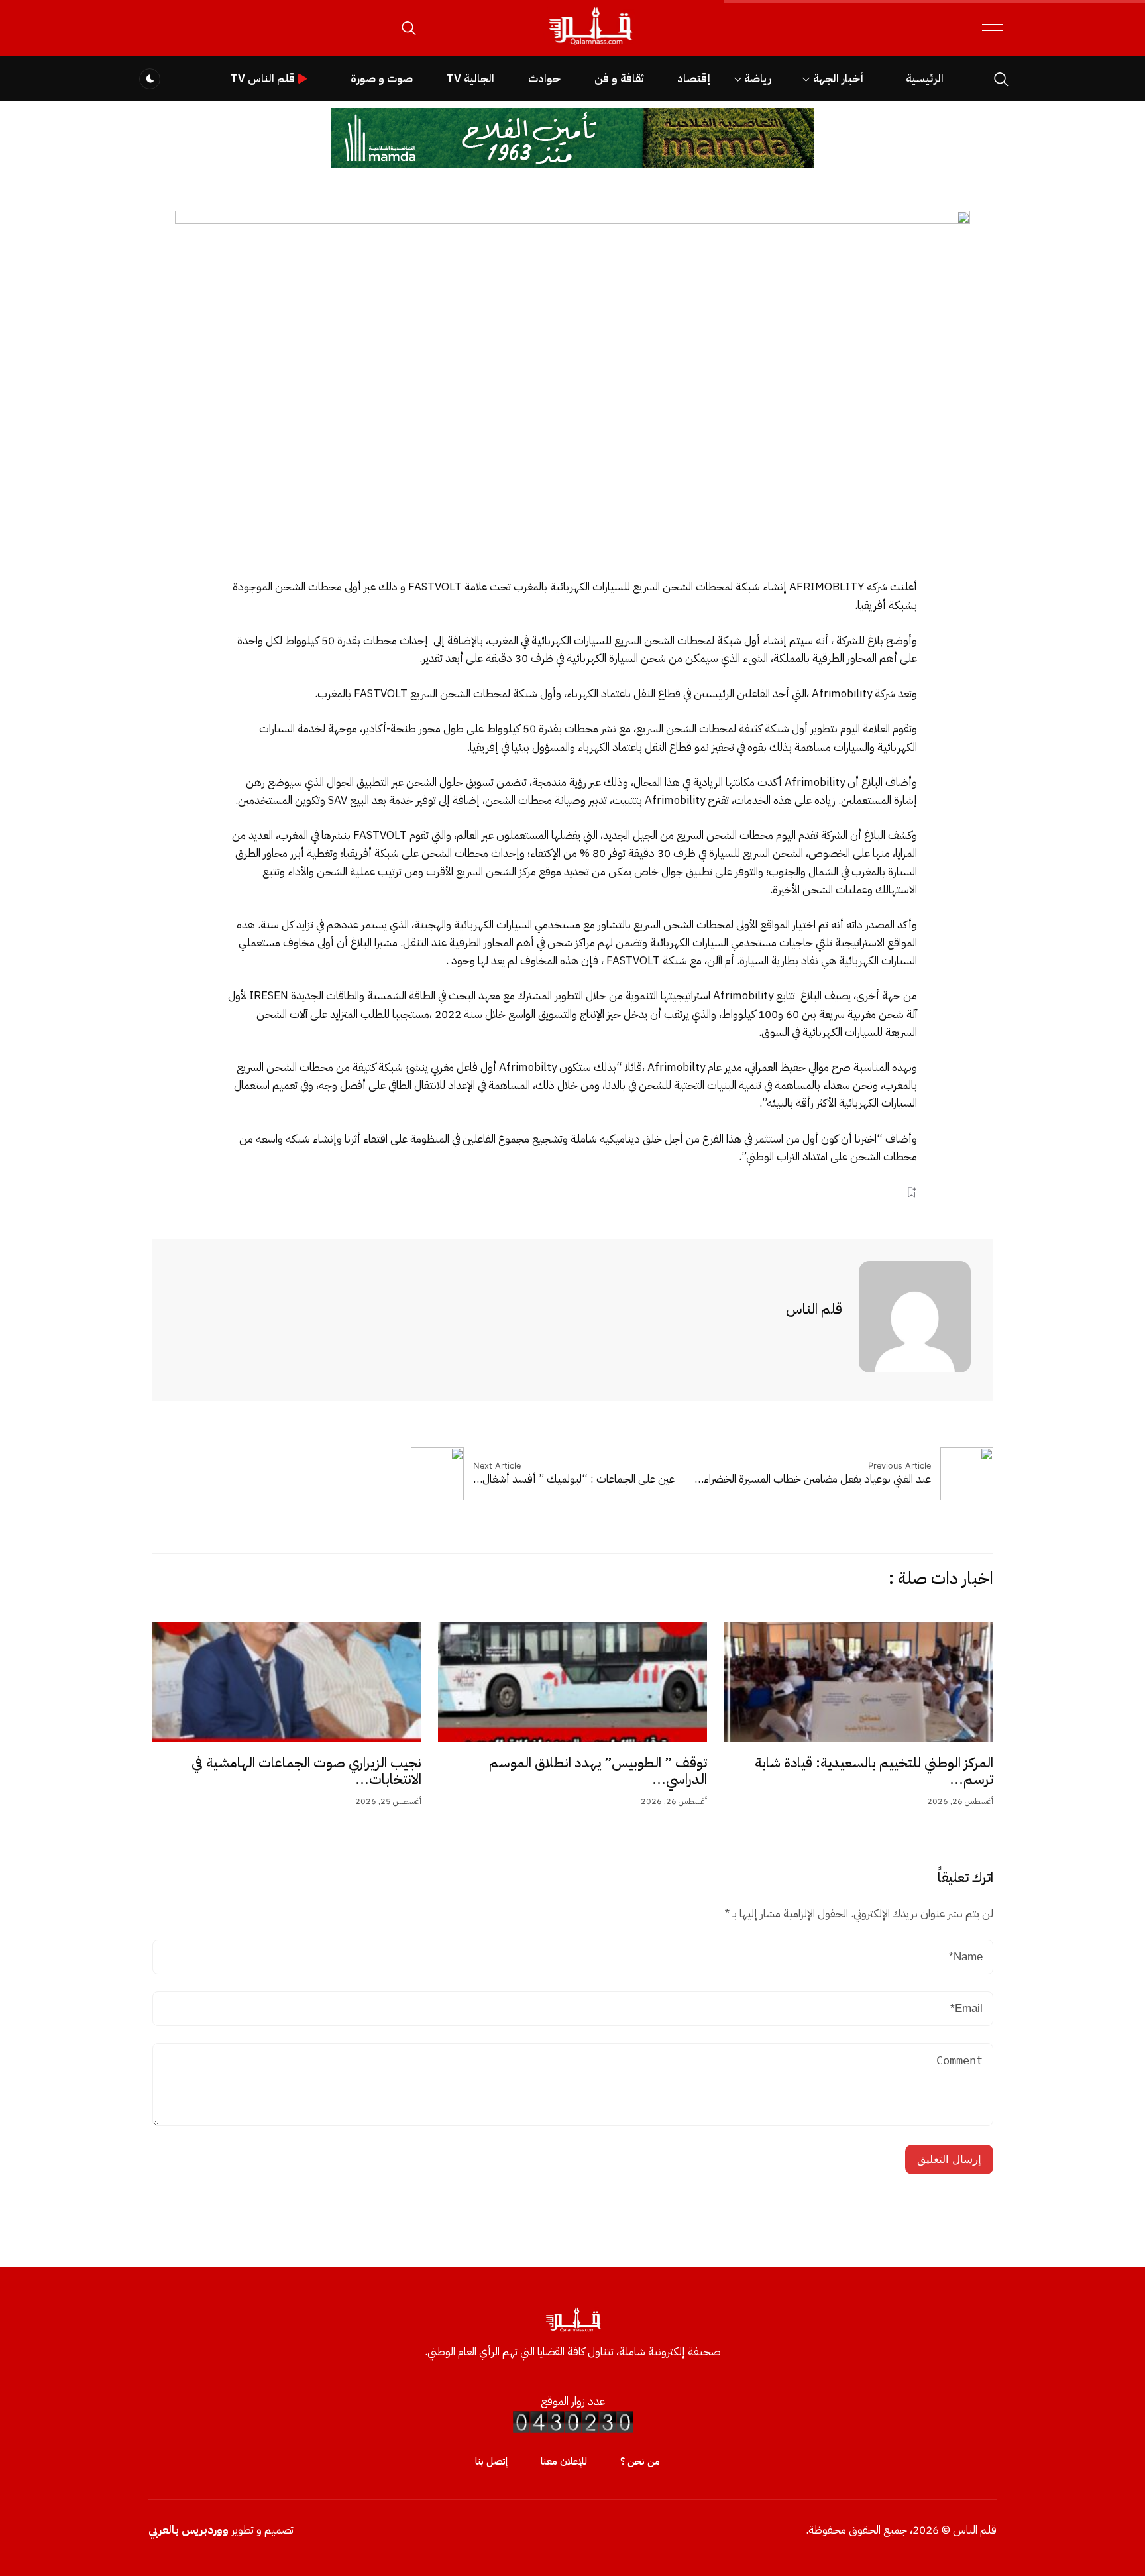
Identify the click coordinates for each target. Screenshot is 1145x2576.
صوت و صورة (382, 79)
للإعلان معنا (564, 2461)
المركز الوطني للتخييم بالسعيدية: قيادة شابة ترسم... (874, 1771)
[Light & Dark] (150, 79)
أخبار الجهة (839, 79)
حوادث (544, 79)
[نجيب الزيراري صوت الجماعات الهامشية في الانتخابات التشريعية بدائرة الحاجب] (287, 1682)
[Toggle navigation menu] (993, 28)
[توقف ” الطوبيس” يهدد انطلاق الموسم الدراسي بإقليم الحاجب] (572, 1682)
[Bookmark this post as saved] (911, 1192)
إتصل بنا (491, 2461)
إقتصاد (694, 79)
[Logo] (590, 45)
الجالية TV (470, 79)
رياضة (758, 79)
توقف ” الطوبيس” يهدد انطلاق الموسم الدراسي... (598, 1771)
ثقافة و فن (619, 79)
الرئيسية (925, 79)
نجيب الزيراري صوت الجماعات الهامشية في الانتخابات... (306, 1771)
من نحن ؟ (640, 2461)
